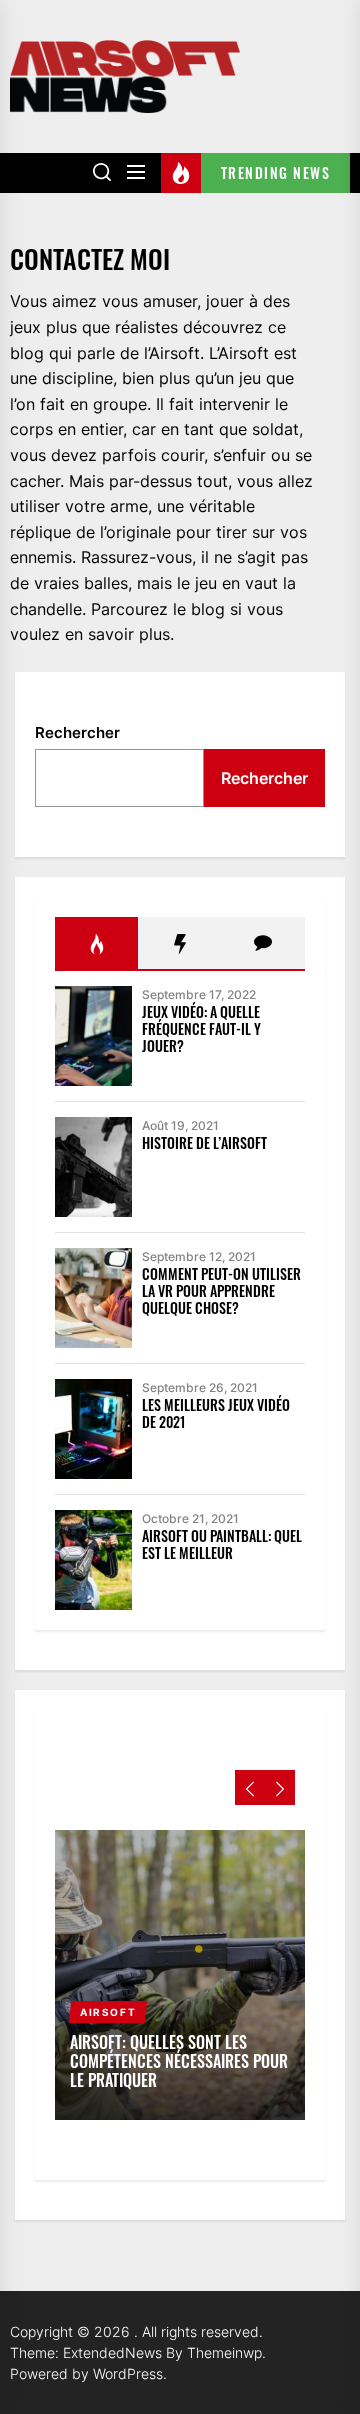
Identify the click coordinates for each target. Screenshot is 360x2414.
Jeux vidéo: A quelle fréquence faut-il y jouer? (201, 1028)
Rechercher (77, 732)
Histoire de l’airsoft (204, 1142)
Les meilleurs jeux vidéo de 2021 (216, 1413)
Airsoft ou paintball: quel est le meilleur (222, 1544)
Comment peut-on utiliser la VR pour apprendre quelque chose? (221, 1290)
